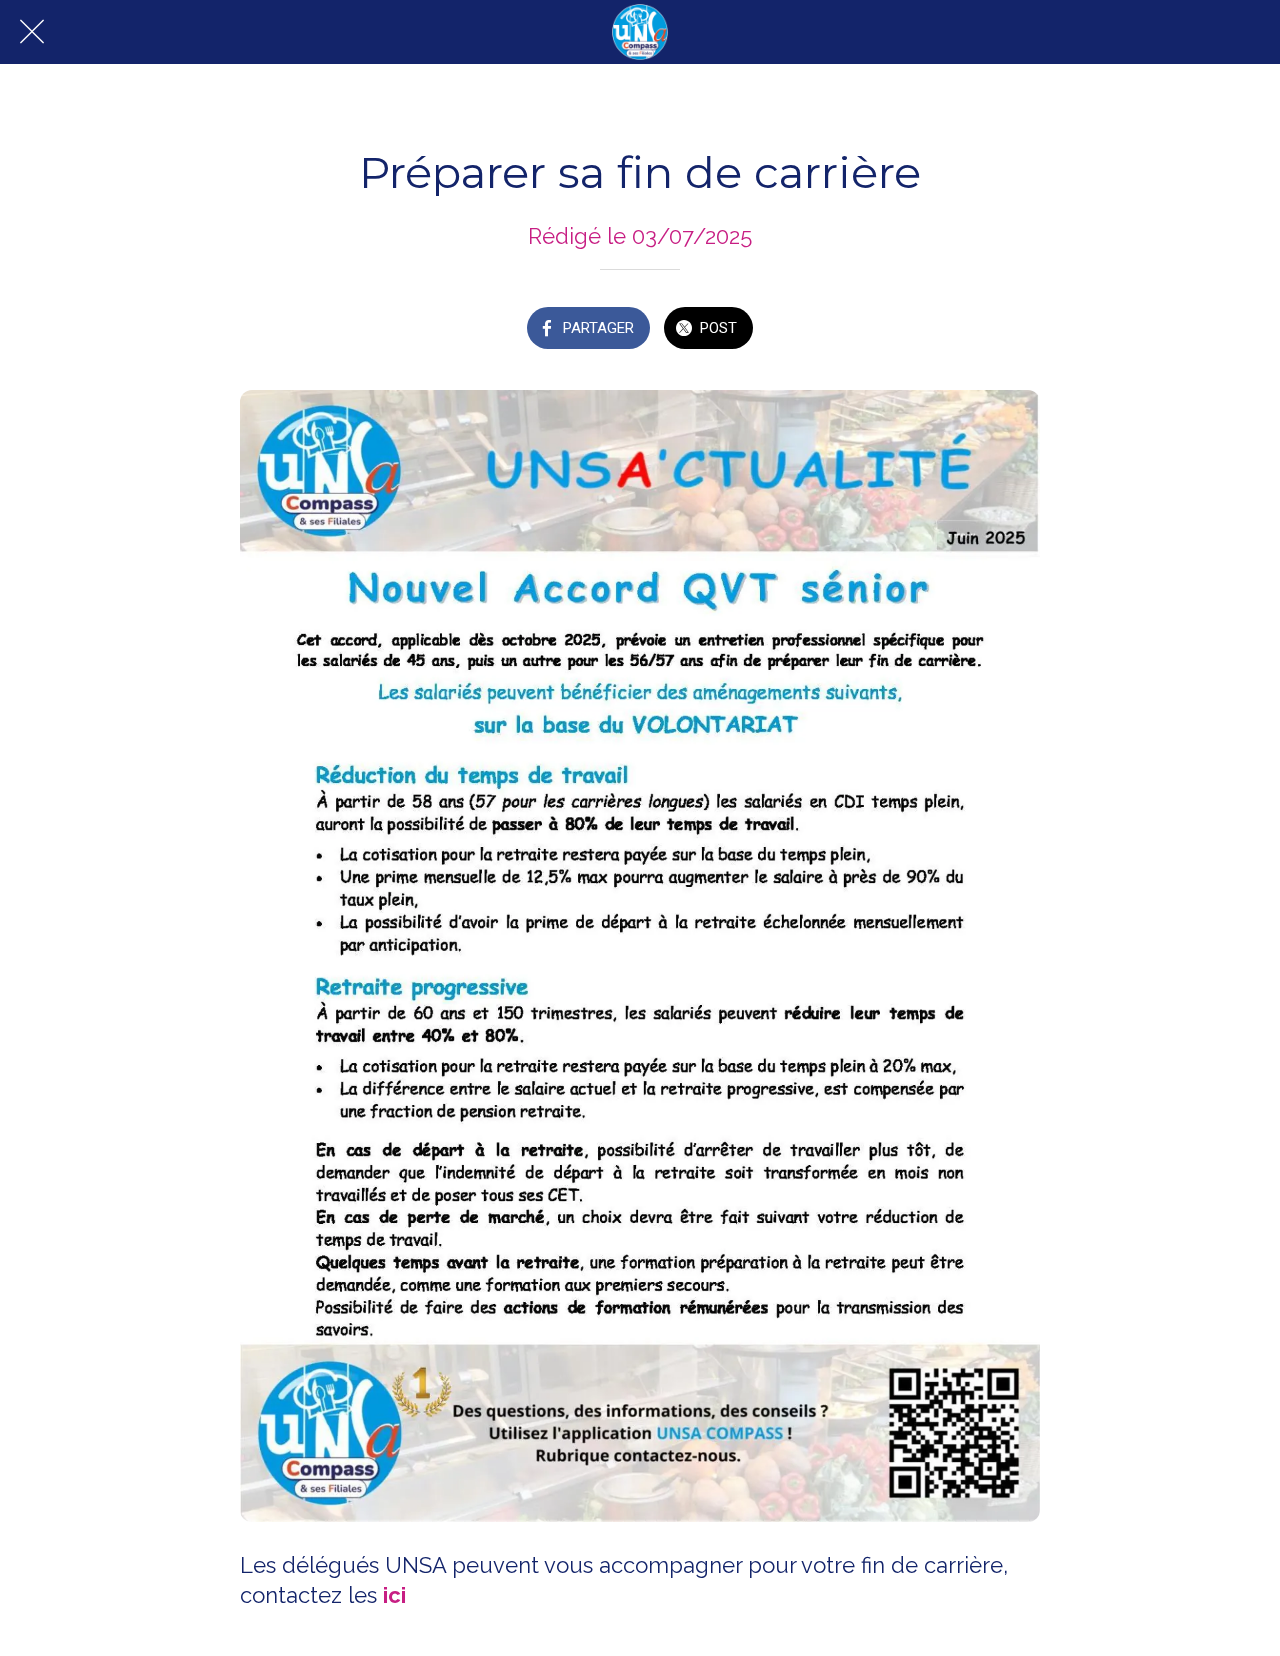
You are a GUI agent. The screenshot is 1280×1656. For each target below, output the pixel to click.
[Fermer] (32, 32)
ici (394, 1595)
